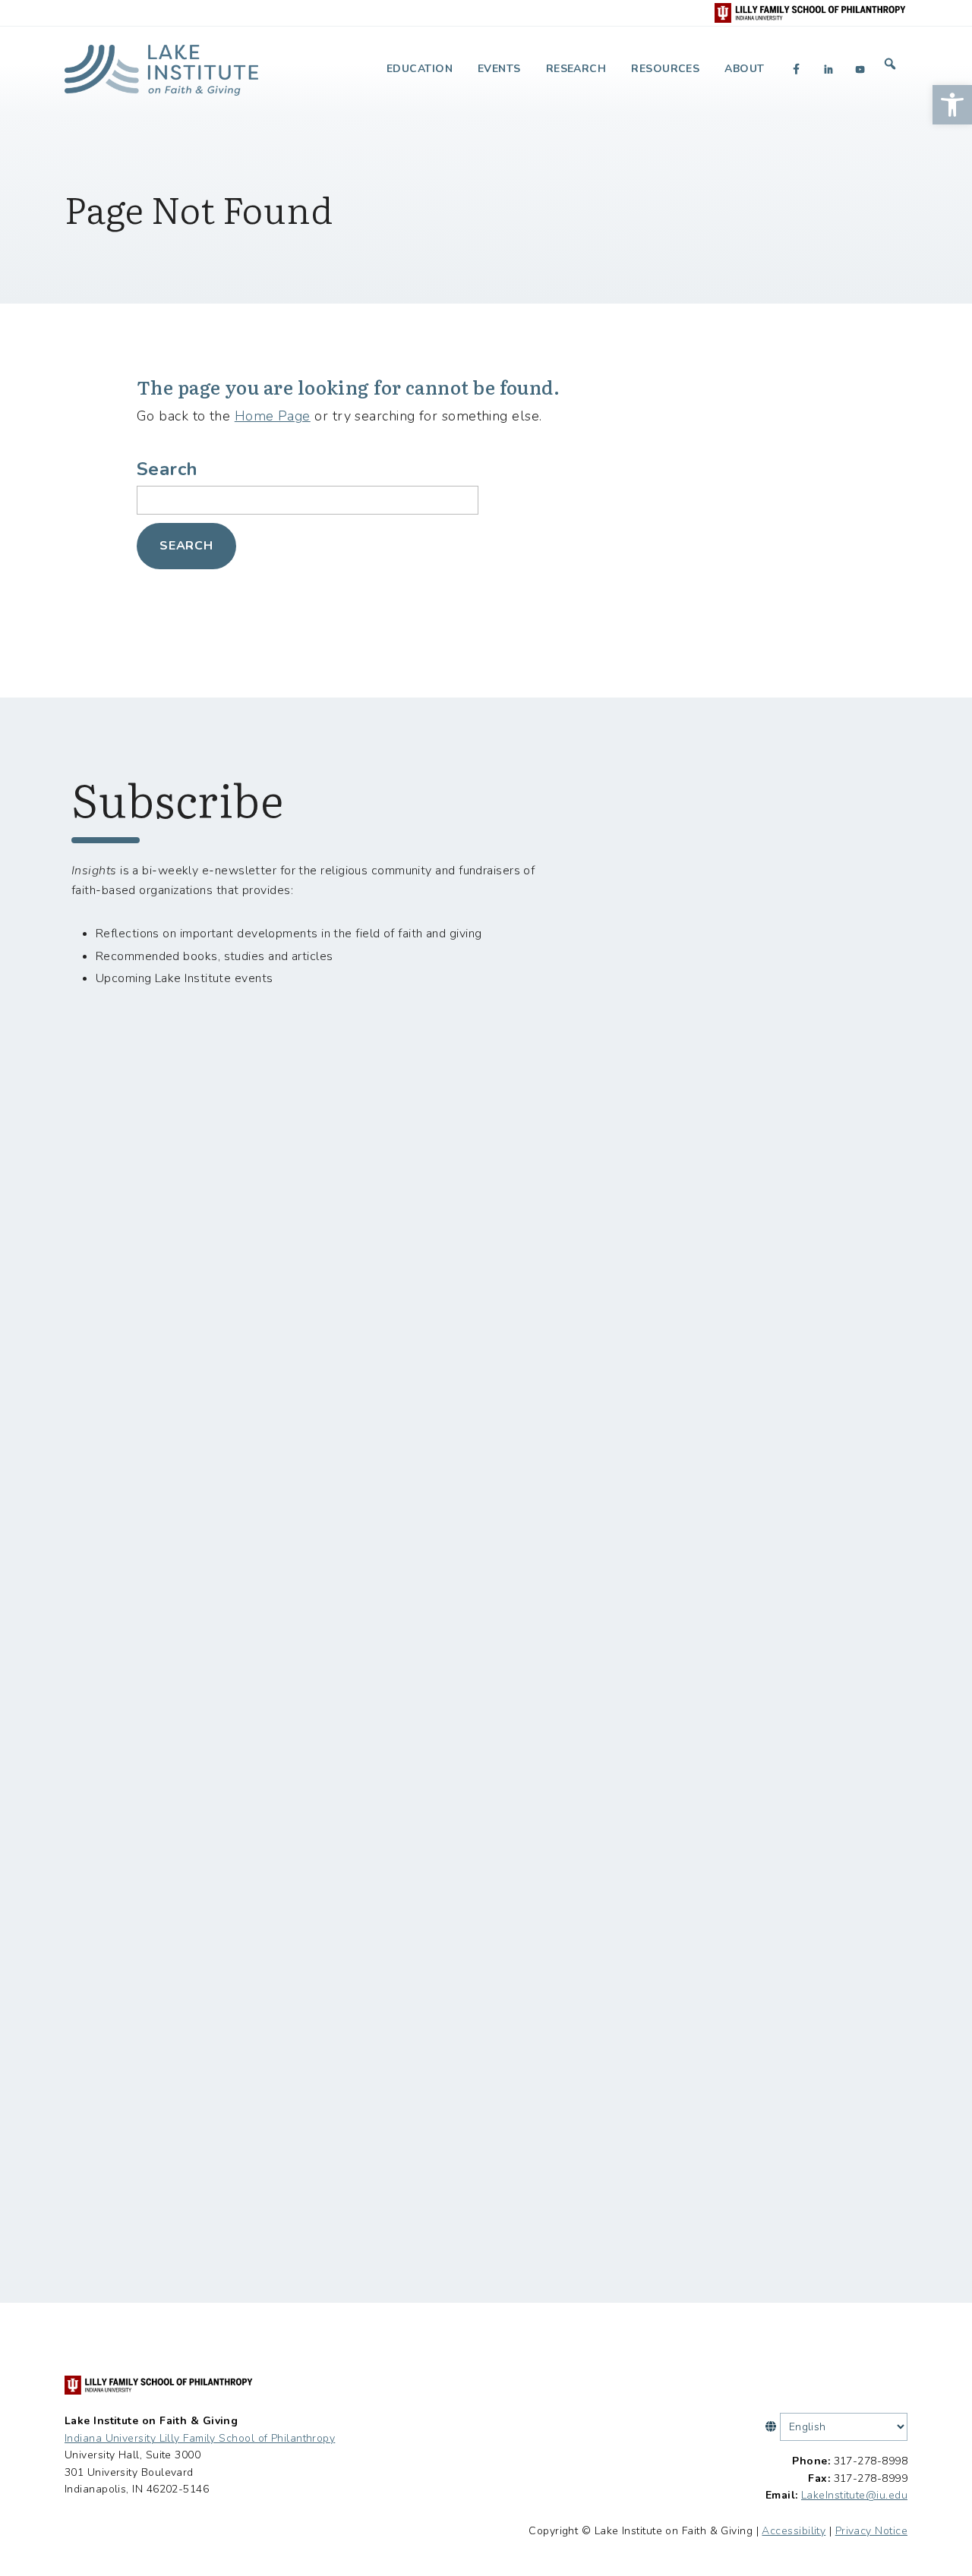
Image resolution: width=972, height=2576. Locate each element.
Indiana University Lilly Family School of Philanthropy (200, 2438)
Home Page (273, 416)
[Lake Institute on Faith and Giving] (161, 64)
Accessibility (794, 2531)
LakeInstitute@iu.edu (854, 2495)
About (744, 69)
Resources (665, 69)
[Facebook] (797, 69)
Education (420, 69)
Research (576, 69)
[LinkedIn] (828, 69)
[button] (952, 105)
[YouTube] (860, 69)
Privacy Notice (871, 2531)
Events (499, 69)
